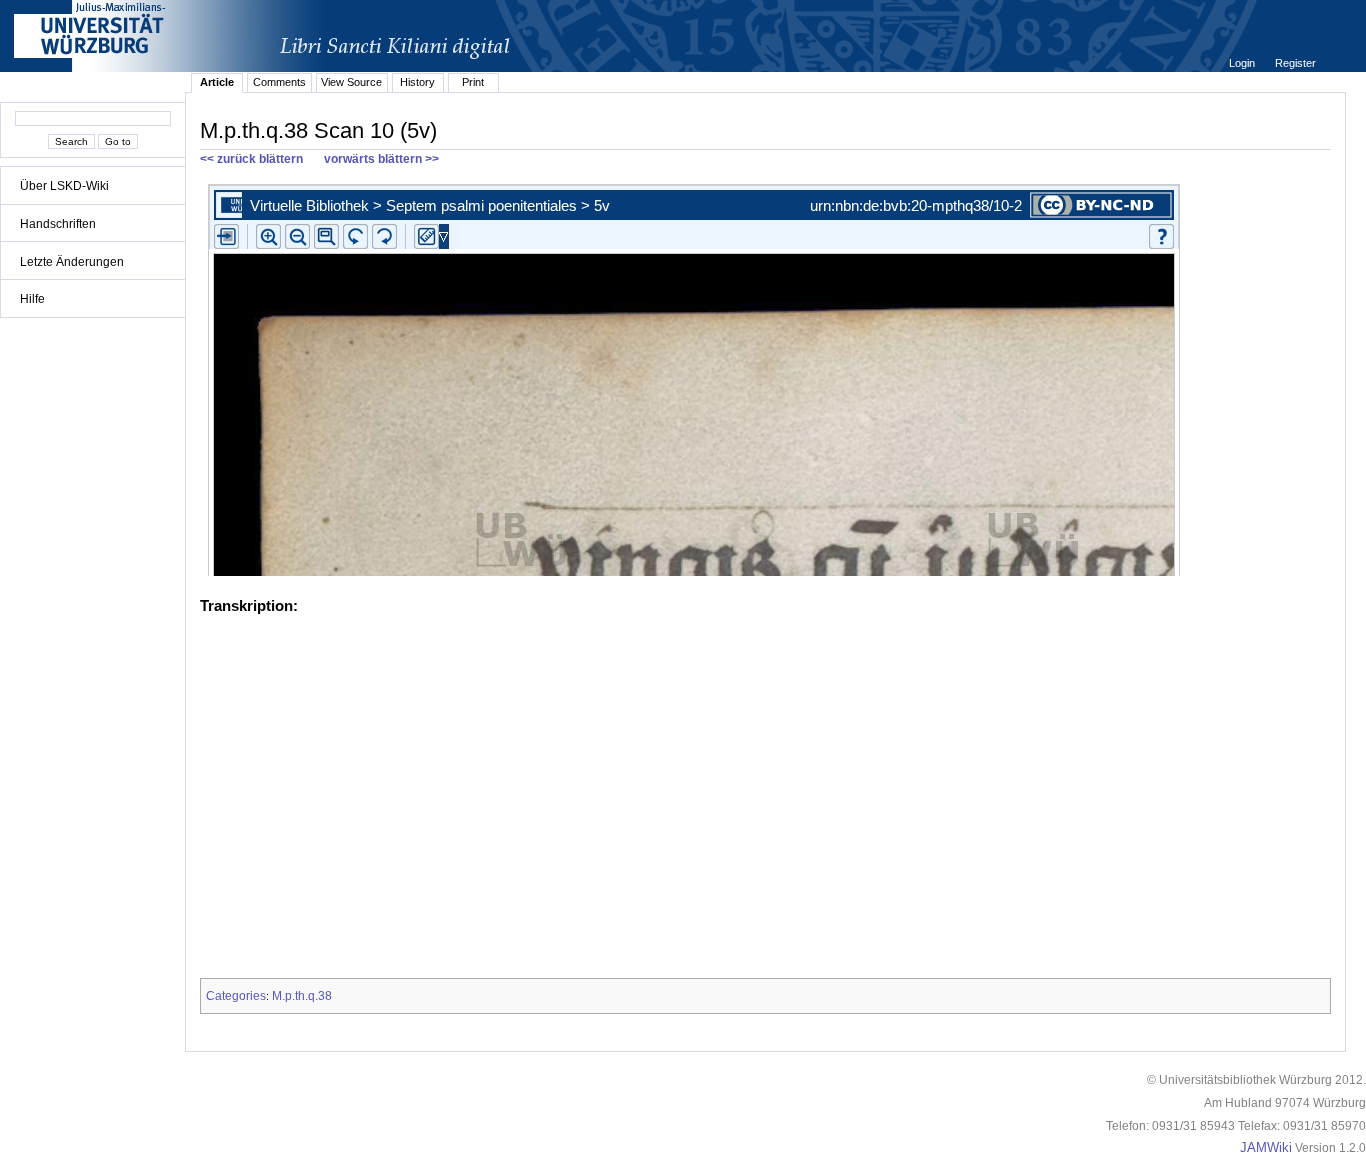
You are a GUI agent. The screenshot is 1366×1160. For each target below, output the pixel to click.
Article (217, 82)
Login (1243, 63)
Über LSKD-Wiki (64, 186)
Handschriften (58, 224)
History (417, 82)
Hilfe (32, 299)
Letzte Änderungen (72, 262)
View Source (351, 82)
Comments (279, 82)
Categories (236, 996)
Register (1295, 63)
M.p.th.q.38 (302, 996)
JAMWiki (1266, 1148)
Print (473, 82)
